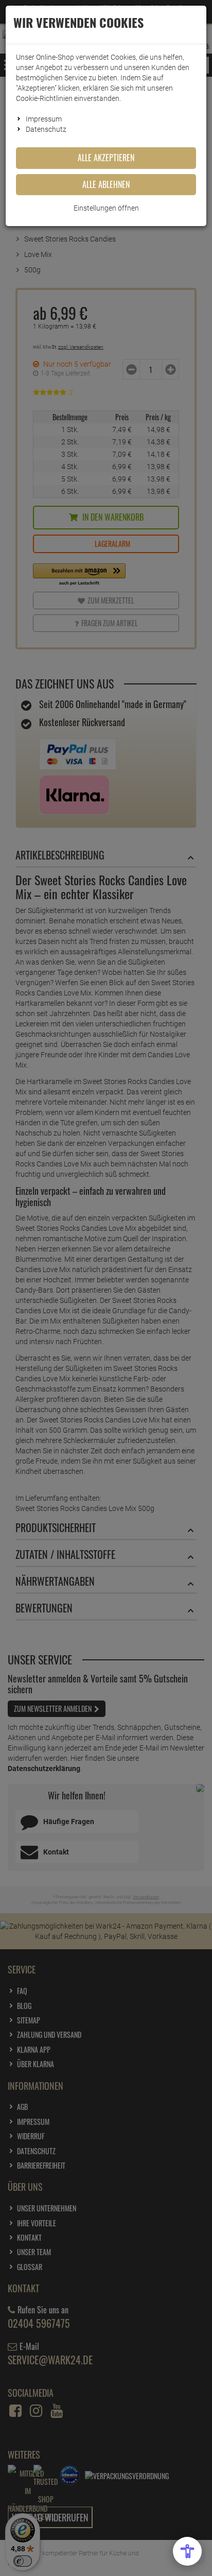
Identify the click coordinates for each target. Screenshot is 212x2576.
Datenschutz (46, 129)
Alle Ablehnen (106, 184)
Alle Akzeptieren (106, 158)
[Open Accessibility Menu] (187, 2551)
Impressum (44, 119)
